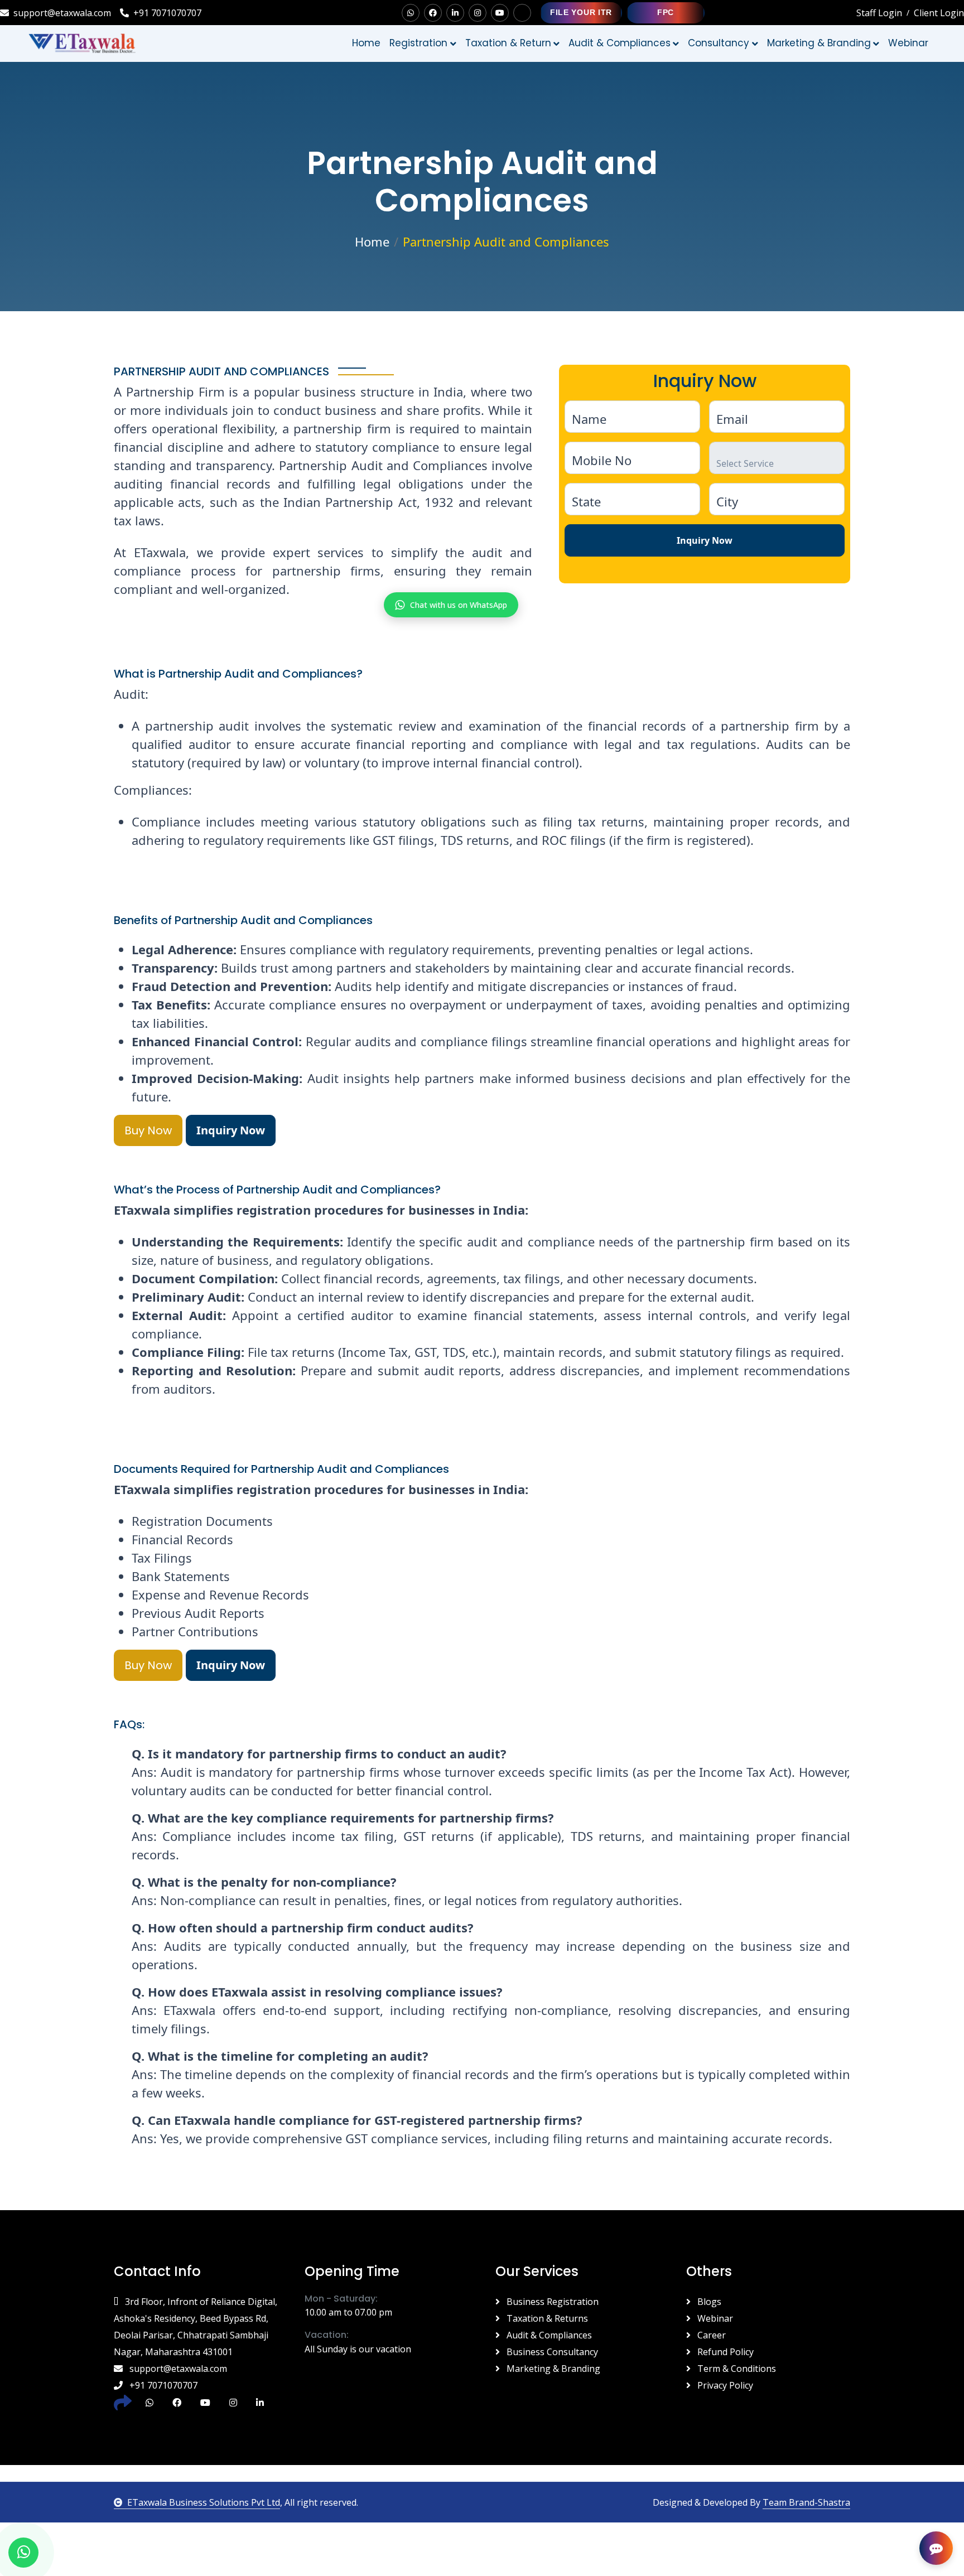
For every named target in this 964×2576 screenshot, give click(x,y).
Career (710, 2335)
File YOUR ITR (581, 12)
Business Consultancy (551, 2352)
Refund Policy (724, 2352)
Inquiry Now (705, 540)
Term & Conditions (736, 2369)
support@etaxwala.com (62, 13)
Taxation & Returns (546, 2318)
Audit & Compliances (548, 2335)
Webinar (714, 2318)
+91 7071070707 (167, 13)
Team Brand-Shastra (806, 2502)
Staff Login (879, 13)
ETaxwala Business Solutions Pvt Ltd (204, 2502)
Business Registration (551, 2302)
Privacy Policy (724, 2385)
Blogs (708, 2302)
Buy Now (148, 1130)
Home (366, 43)
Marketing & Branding (552, 2369)
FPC (666, 12)
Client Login (939, 13)
